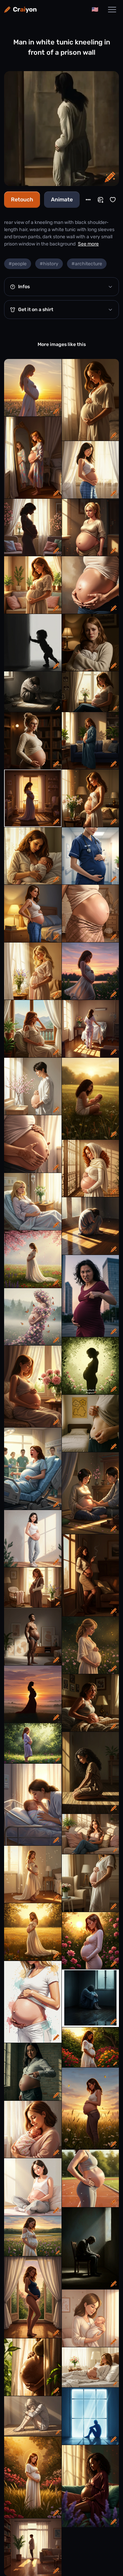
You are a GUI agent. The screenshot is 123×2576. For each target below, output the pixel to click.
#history (49, 264)
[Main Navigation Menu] (112, 10)
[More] (88, 200)
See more (88, 244)
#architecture (87, 264)
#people (18, 264)
